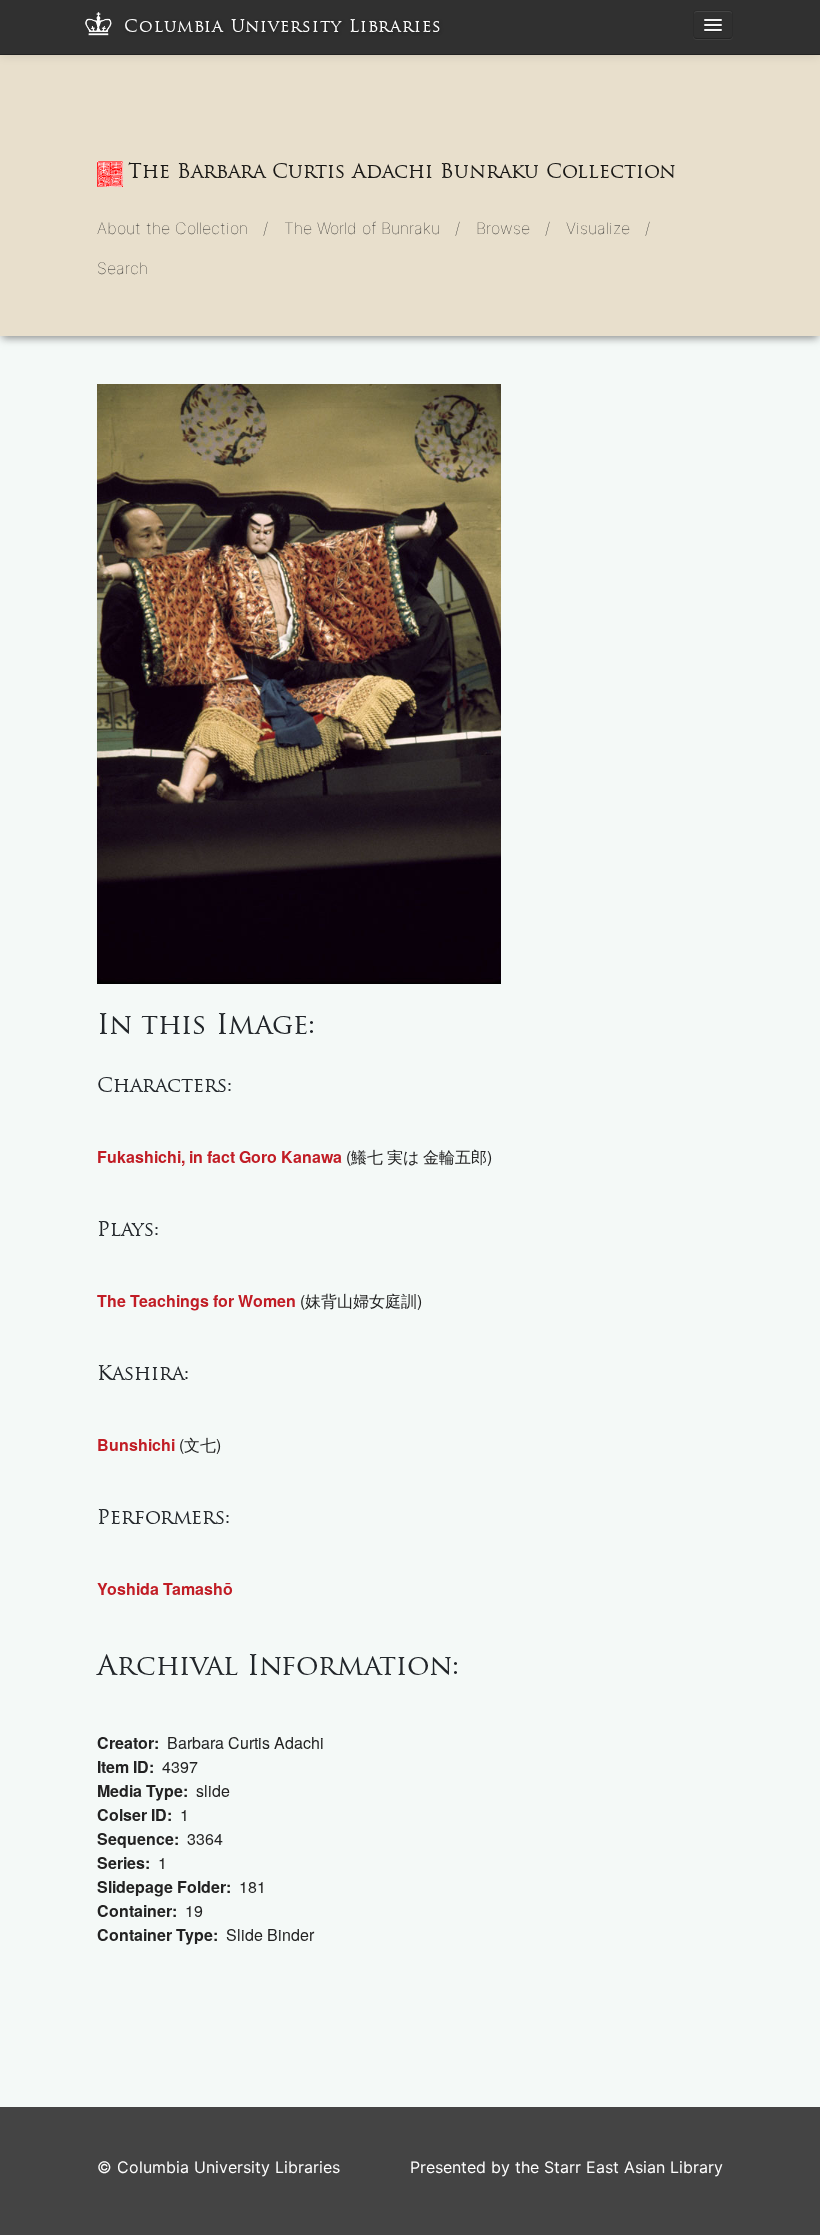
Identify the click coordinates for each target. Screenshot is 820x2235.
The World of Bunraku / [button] (372, 228)
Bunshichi (136, 1444)
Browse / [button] (513, 228)
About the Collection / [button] (182, 228)
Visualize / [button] (608, 228)
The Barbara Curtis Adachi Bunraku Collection (402, 171)
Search (122, 268)
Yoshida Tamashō (165, 1588)
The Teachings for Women (196, 1300)
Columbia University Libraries (283, 26)
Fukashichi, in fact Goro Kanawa (219, 1156)
